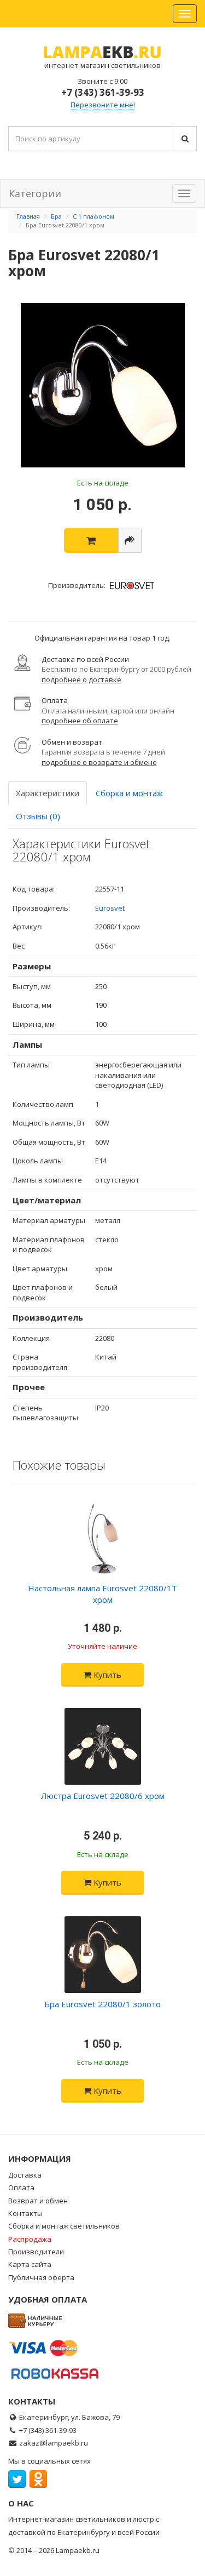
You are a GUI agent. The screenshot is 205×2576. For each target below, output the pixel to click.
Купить (106, 1675)
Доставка (25, 2175)
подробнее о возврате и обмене (99, 762)
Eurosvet (110, 908)
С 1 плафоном (93, 216)
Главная (28, 216)
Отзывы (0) (38, 816)
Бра (56, 216)
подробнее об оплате (80, 721)
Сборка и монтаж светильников (64, 2226)
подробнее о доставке (81, 679)
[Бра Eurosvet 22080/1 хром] (102, 385)
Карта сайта (30, 2264)
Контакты (25, 2213)
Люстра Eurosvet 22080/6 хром (103, 1796)
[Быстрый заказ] (130, 540)
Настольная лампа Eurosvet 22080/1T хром (102, 1594)
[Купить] (91, 540)
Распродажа (30, 2239)
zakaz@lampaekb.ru (54, 2443)
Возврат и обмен (38, 2201)
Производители (36, 2252)
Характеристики (48, 793)
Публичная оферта (41, 2277)
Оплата (21, 2187)
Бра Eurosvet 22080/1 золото (102, 2004)
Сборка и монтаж (129, 793)
